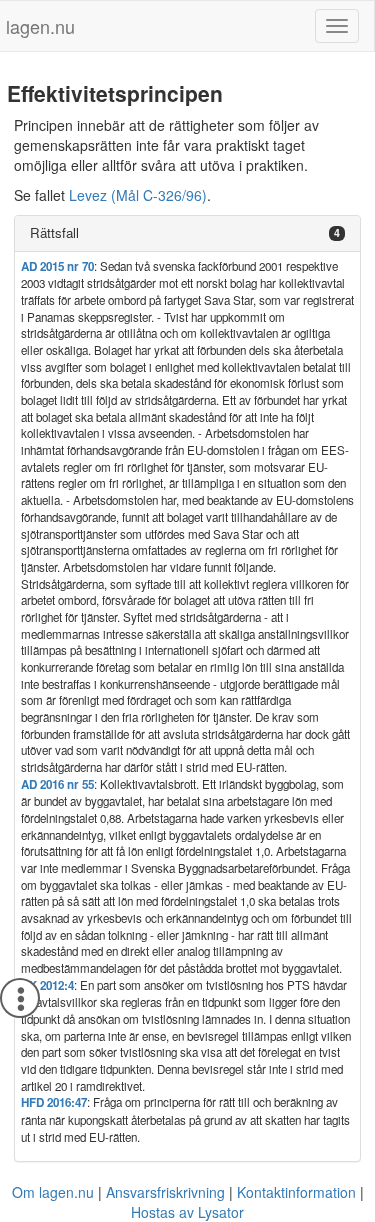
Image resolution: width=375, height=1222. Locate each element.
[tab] (187, 233)
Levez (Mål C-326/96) (138, 195)
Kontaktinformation (296, 1192)
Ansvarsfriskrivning (165, 1192)
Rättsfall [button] (54, 232)
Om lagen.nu (53, 1192)
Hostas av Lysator (187, 1212)
